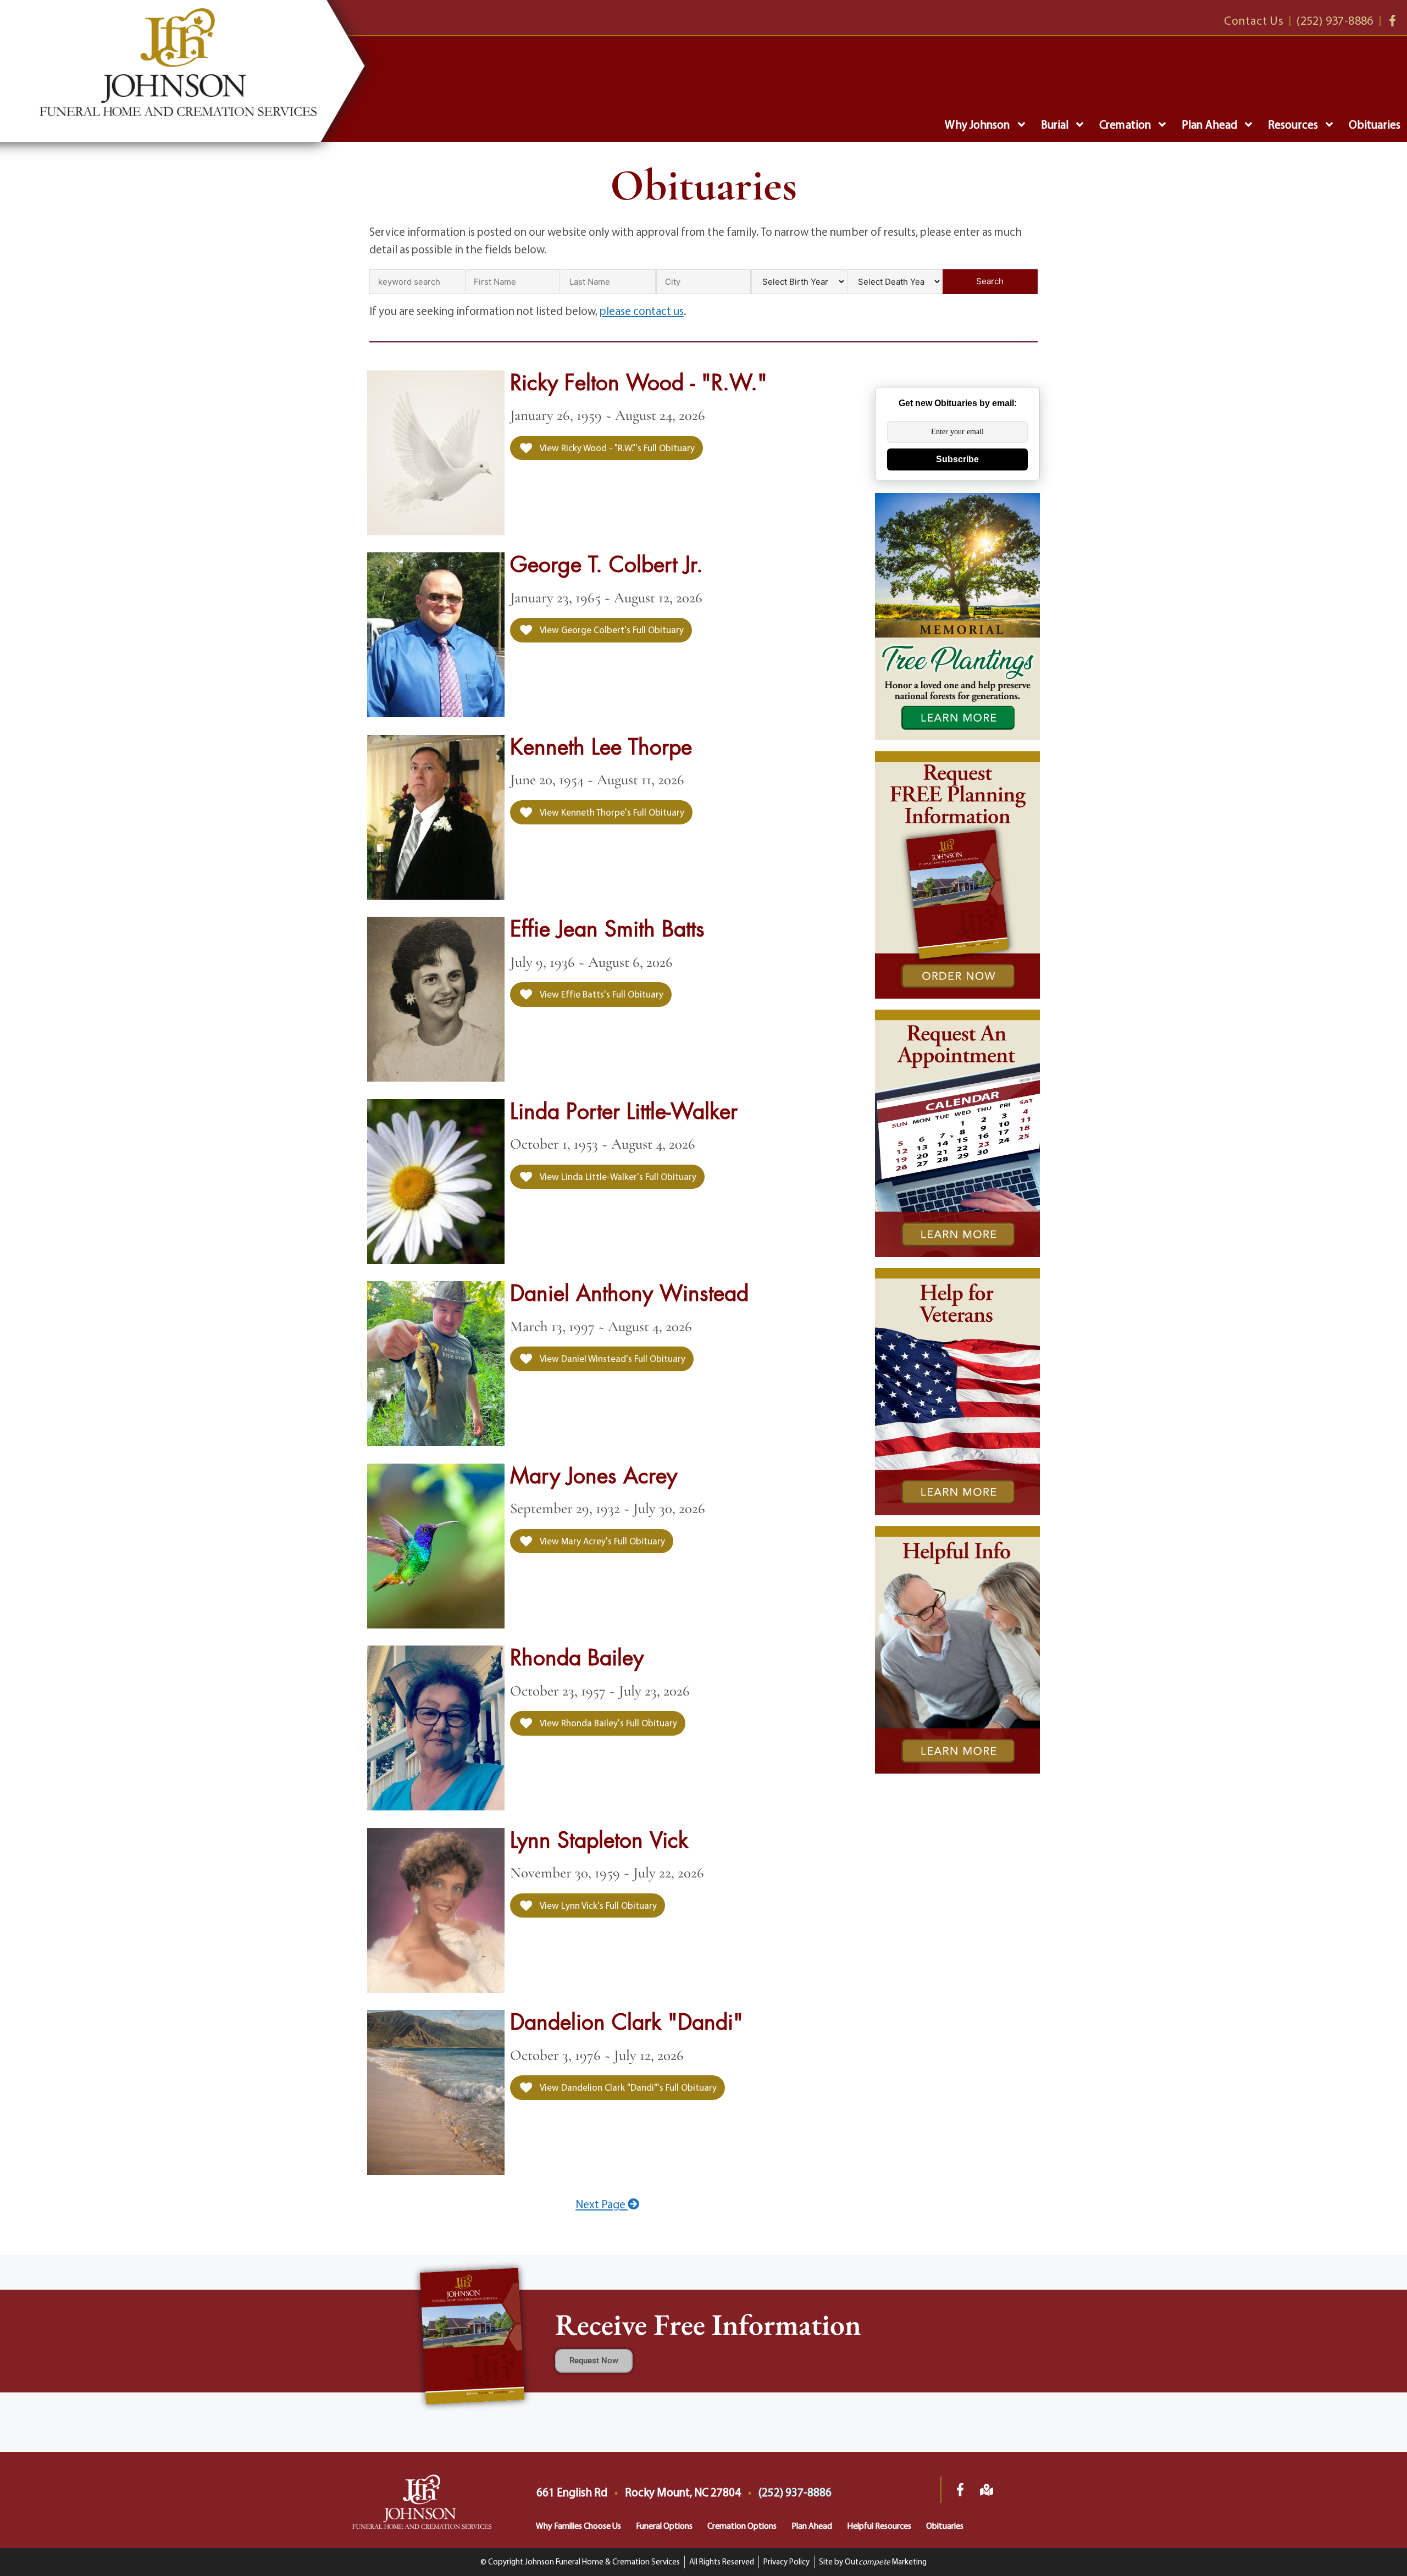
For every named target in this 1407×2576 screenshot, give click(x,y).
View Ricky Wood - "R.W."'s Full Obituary (616, 448)
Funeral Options (664, 2525)
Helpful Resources (879, 2525)
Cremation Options (742, 2525)
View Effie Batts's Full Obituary (601, 994)
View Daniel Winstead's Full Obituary (612, 1358)
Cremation (1125, 124)
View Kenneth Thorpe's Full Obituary (611, 812)
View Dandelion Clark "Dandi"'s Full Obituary (627, 2087)
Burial (1055, 124)
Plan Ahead (1209, 124)
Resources (1293, 124)
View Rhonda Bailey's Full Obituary (608, 1723)
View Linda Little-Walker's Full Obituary (617, 1176)
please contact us (642, 311)
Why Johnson (977, 124)
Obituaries (1375, 124)
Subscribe (957, 459)
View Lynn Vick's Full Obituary (597, 1905)
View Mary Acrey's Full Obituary (602, 1541)
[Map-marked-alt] (987, 2490)
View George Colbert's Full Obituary (611, 630)
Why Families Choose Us (578, 2525)
